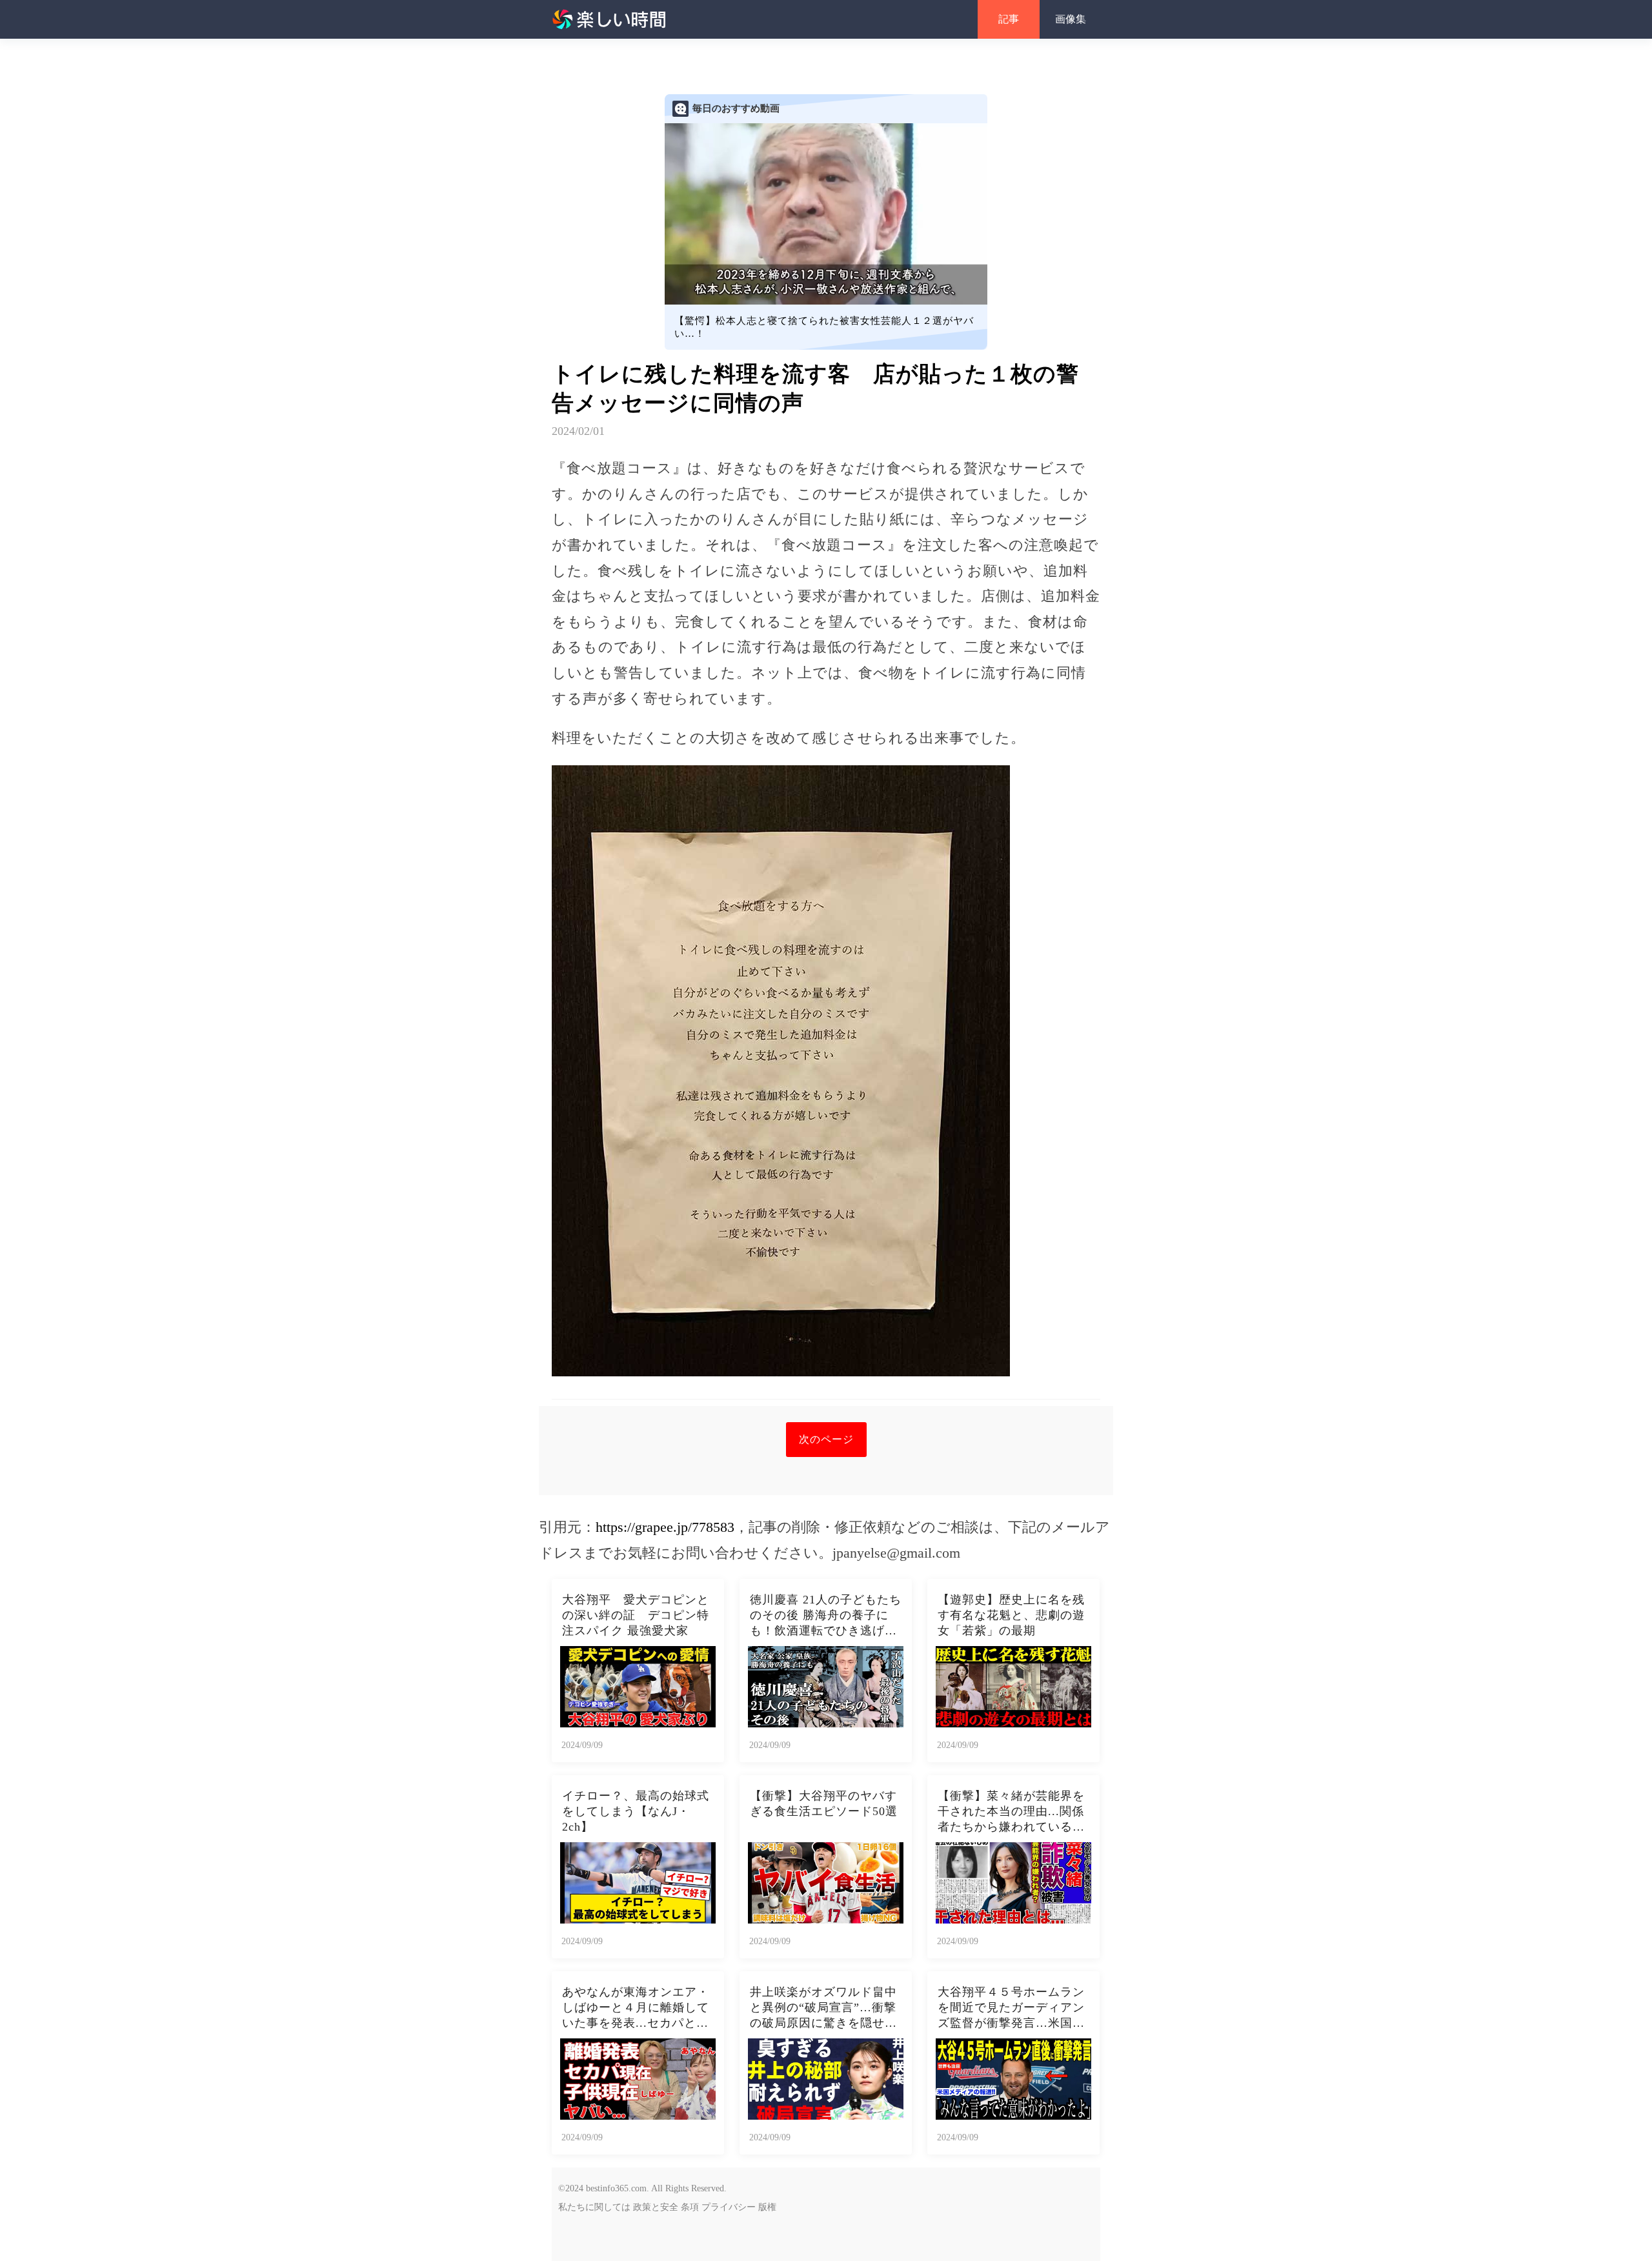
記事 (1009, 19)
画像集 (1071, 19)
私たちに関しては (594, 2207)
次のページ (826, 1439)
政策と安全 (656, 2207)
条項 (690, 2207)
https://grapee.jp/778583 (665, 1527)
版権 (767, 2207)
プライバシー (729, 2207)
